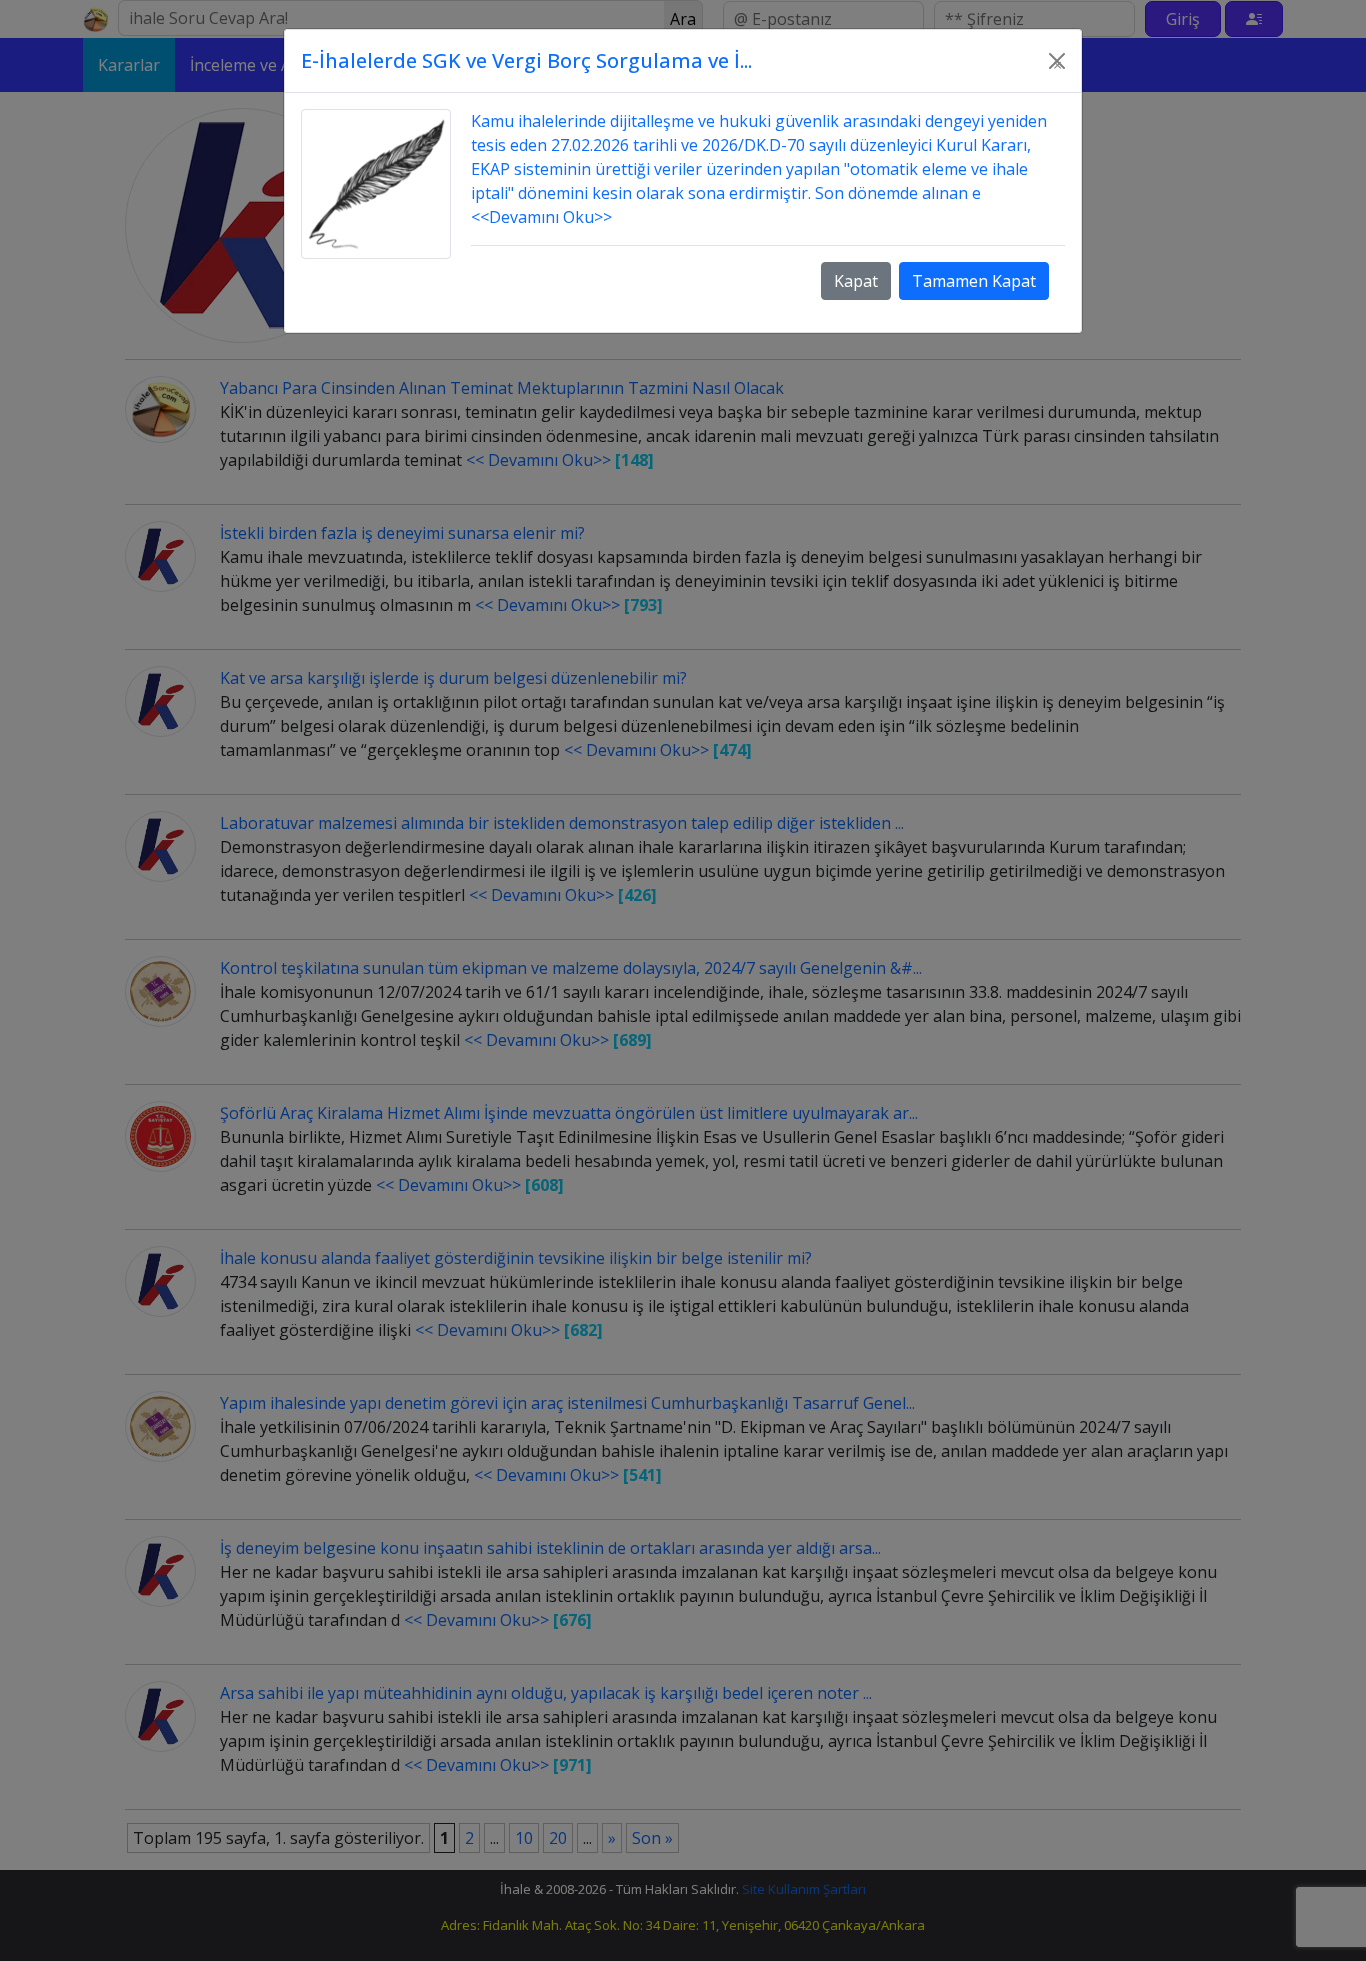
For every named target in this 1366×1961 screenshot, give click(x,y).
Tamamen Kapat (974, 281)
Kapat (856, 281)
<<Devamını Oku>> (541, 217)
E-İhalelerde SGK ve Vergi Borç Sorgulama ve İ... (526, 60)
